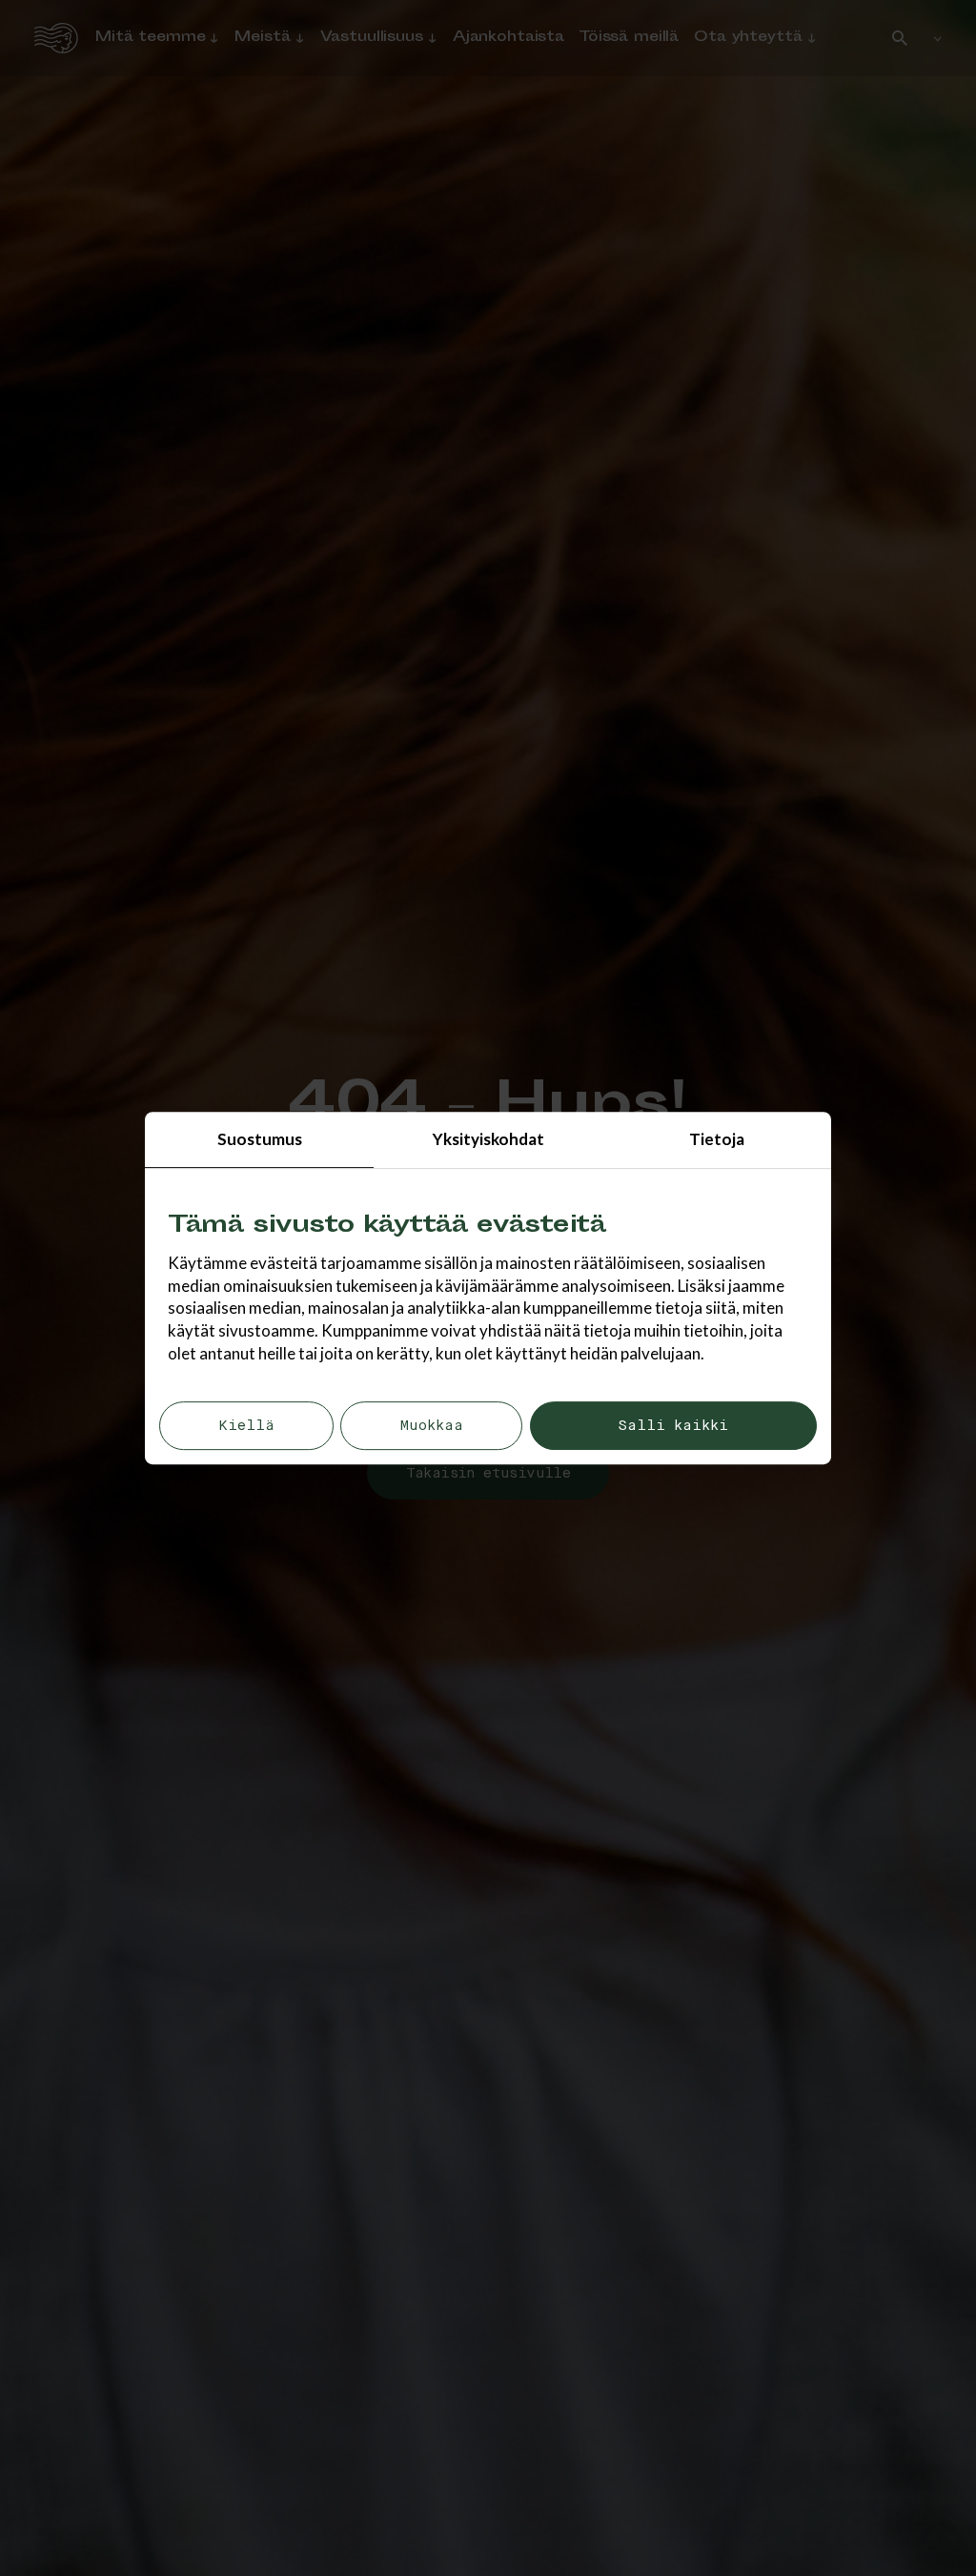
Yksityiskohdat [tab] (488, 1139)
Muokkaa (431, 1426)
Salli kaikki (673, 1426)
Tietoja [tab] (717, 1139)
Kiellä (246, 1426)
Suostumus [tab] (260, 1139)
